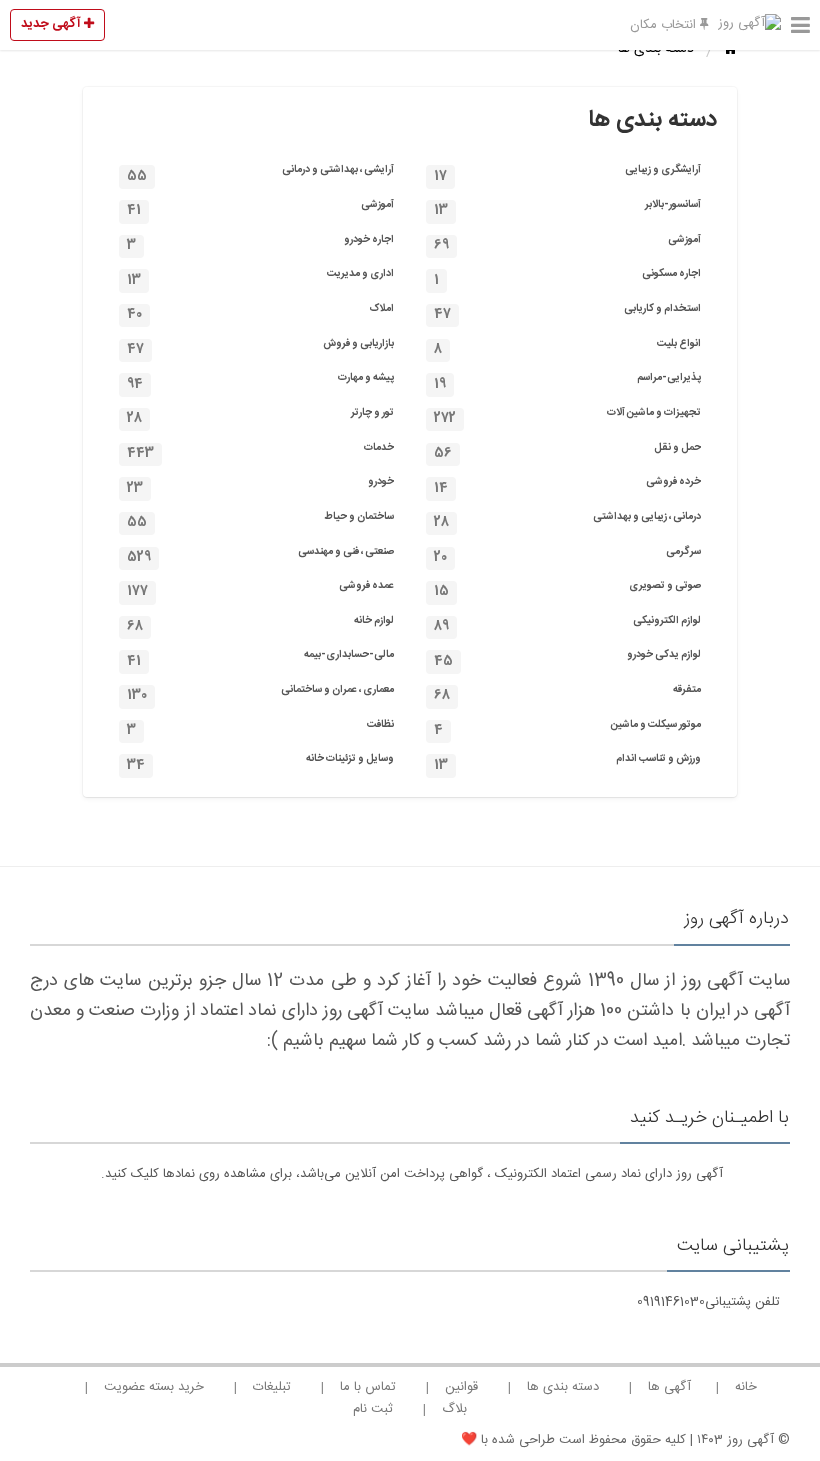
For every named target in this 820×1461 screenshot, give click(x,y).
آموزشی (260, 208)
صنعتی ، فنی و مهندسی (260, 555)
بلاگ (454, 1409)
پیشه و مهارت (260, 381)
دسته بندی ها (563, 1387)
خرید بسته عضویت (154, 1387)
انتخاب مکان (665, 25)
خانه (746, 1387)
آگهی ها (669, 1387)
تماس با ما (368, 1387)
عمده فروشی (260, 589)
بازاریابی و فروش (260, 347)
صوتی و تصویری (567, 589)
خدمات (260, 451)
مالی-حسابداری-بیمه (260, 658)
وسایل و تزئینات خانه (260, 762)
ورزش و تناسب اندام (567, 762)
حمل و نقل (567, 451)
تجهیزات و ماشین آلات (567, 416)
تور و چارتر (260, 416)
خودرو (260, 485)
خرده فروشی (567, 485)
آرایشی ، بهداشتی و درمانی (260, 173)
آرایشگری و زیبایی (567, 173)
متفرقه (567, 693)
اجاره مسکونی (567, 277)
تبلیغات (272, 1387)
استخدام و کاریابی (567, 312)
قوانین (461, 1387)
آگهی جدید (52, 24)
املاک (260, 312)
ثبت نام (373, 1409)
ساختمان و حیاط (260, 520)
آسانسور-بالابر (567, 208)
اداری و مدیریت (260, 277)
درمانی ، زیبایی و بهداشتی (567, 520)
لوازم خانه (260, 624)
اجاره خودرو (260, 243)
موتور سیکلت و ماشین (567, 728)
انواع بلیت (567, 347)
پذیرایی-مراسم (567, 381)
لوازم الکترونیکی (567, 624)
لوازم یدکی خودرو (567, 658)
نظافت (260, 728)
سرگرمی (567, 555)
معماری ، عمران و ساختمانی (260, 693)
